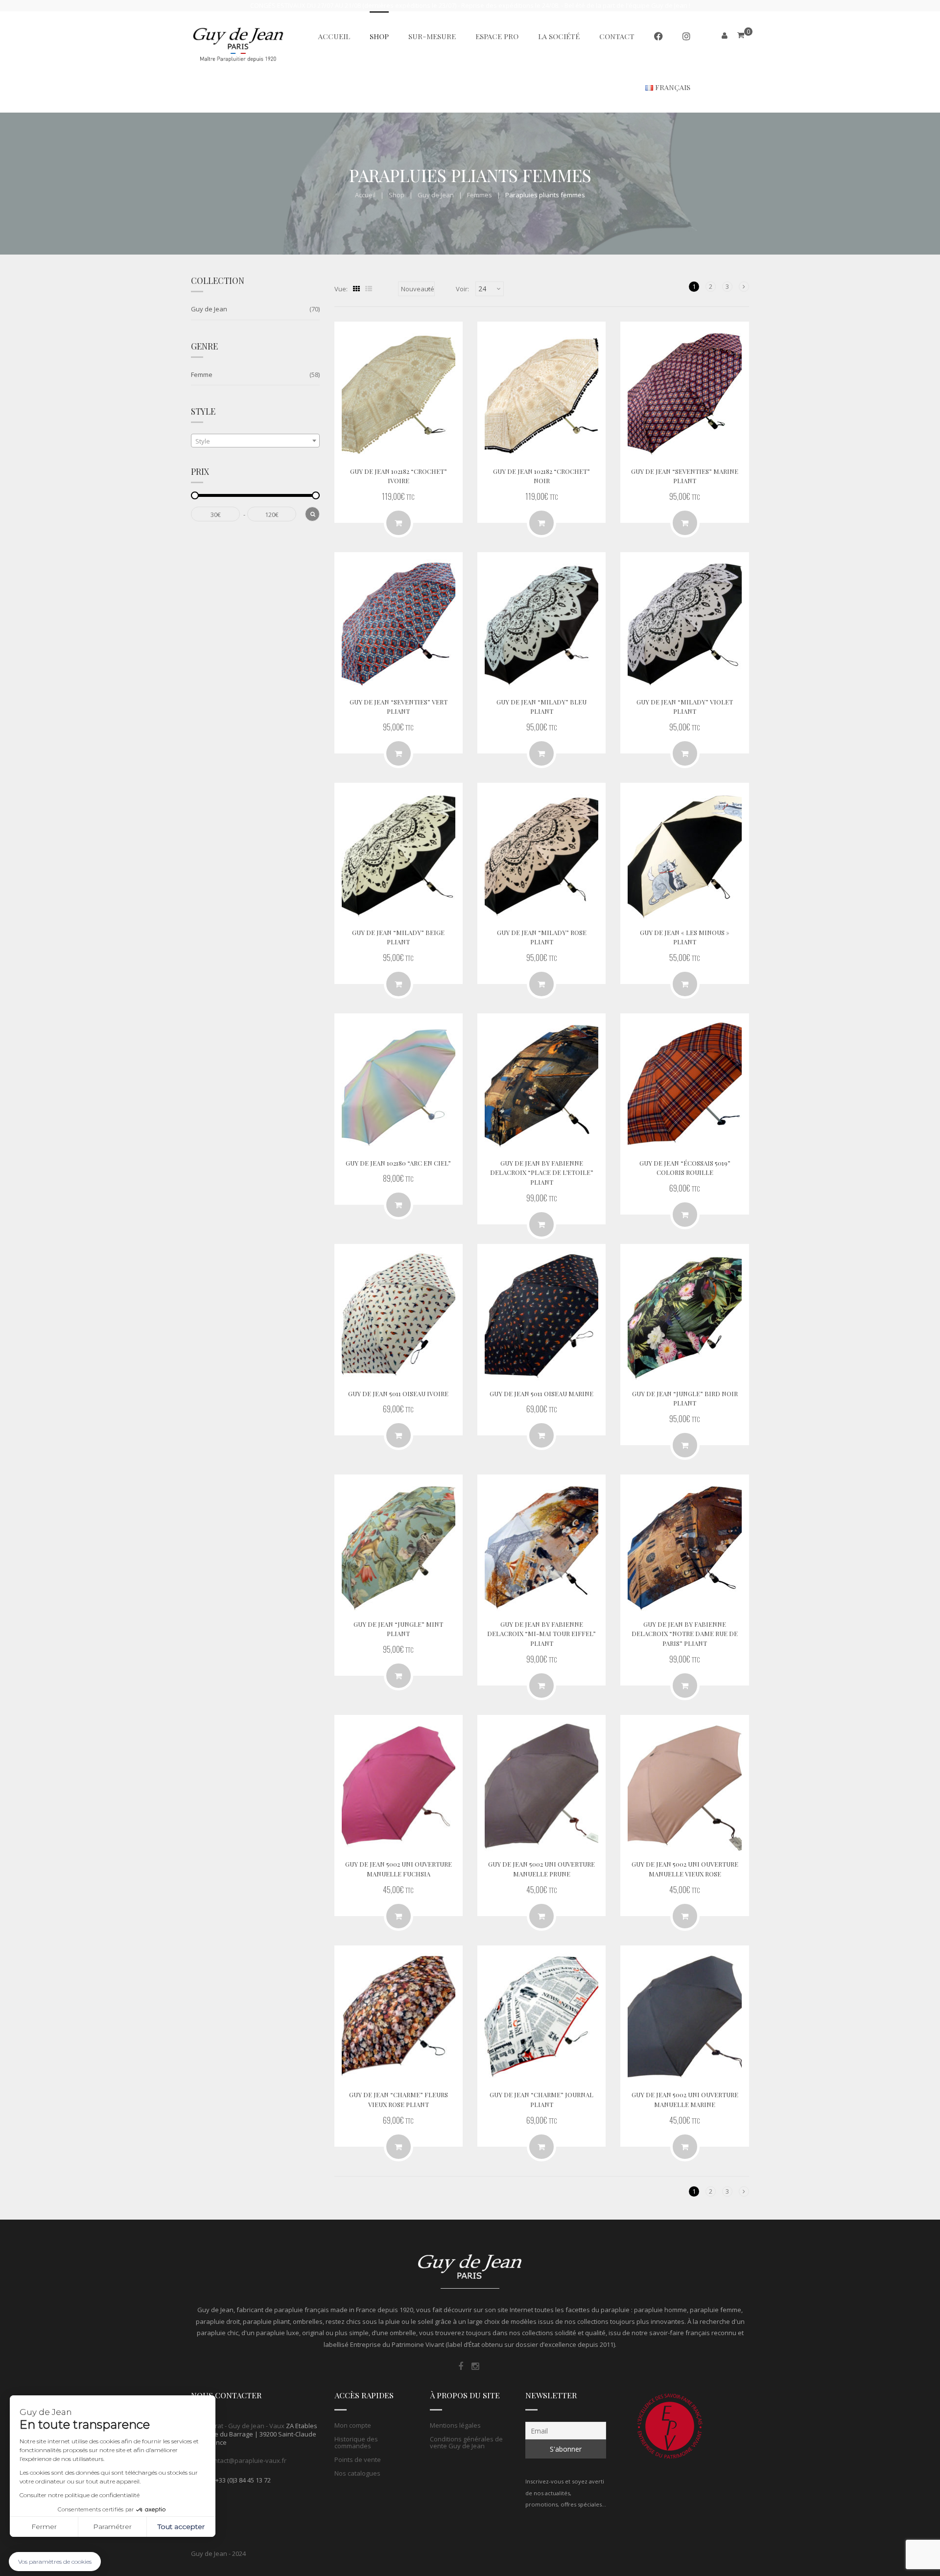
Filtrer (312, 514)
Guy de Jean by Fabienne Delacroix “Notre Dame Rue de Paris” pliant (685, 1634)
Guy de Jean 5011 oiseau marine (541, 1393)
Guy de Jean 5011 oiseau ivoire (398, 1393)
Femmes (480, 195)
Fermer (44, 2527)
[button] (55, 2562)
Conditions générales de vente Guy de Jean (466, 2442)
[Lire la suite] (399, 523)
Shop (397, 195)
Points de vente (358, 2459)
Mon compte (353, 2425)
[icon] (461, 2366)
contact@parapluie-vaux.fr (247, 2460)
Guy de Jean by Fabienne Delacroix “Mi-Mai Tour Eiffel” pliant (541, 1634)
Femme (202, 375)
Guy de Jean (436, 195)
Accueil (365, 195)
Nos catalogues (357, 2473)
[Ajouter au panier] (685, 984)
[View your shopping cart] (741, 35)
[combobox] (255, 441)
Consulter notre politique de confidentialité (80, 2495)
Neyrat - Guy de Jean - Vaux (244, 2426)
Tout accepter (181, 2527)
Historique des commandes (356, 2442)
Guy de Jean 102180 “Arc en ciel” (398, 1163)
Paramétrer (112, 2527)
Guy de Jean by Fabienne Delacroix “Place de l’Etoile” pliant (542, 1173)
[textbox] (255, 441)
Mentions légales (455, 2425)
